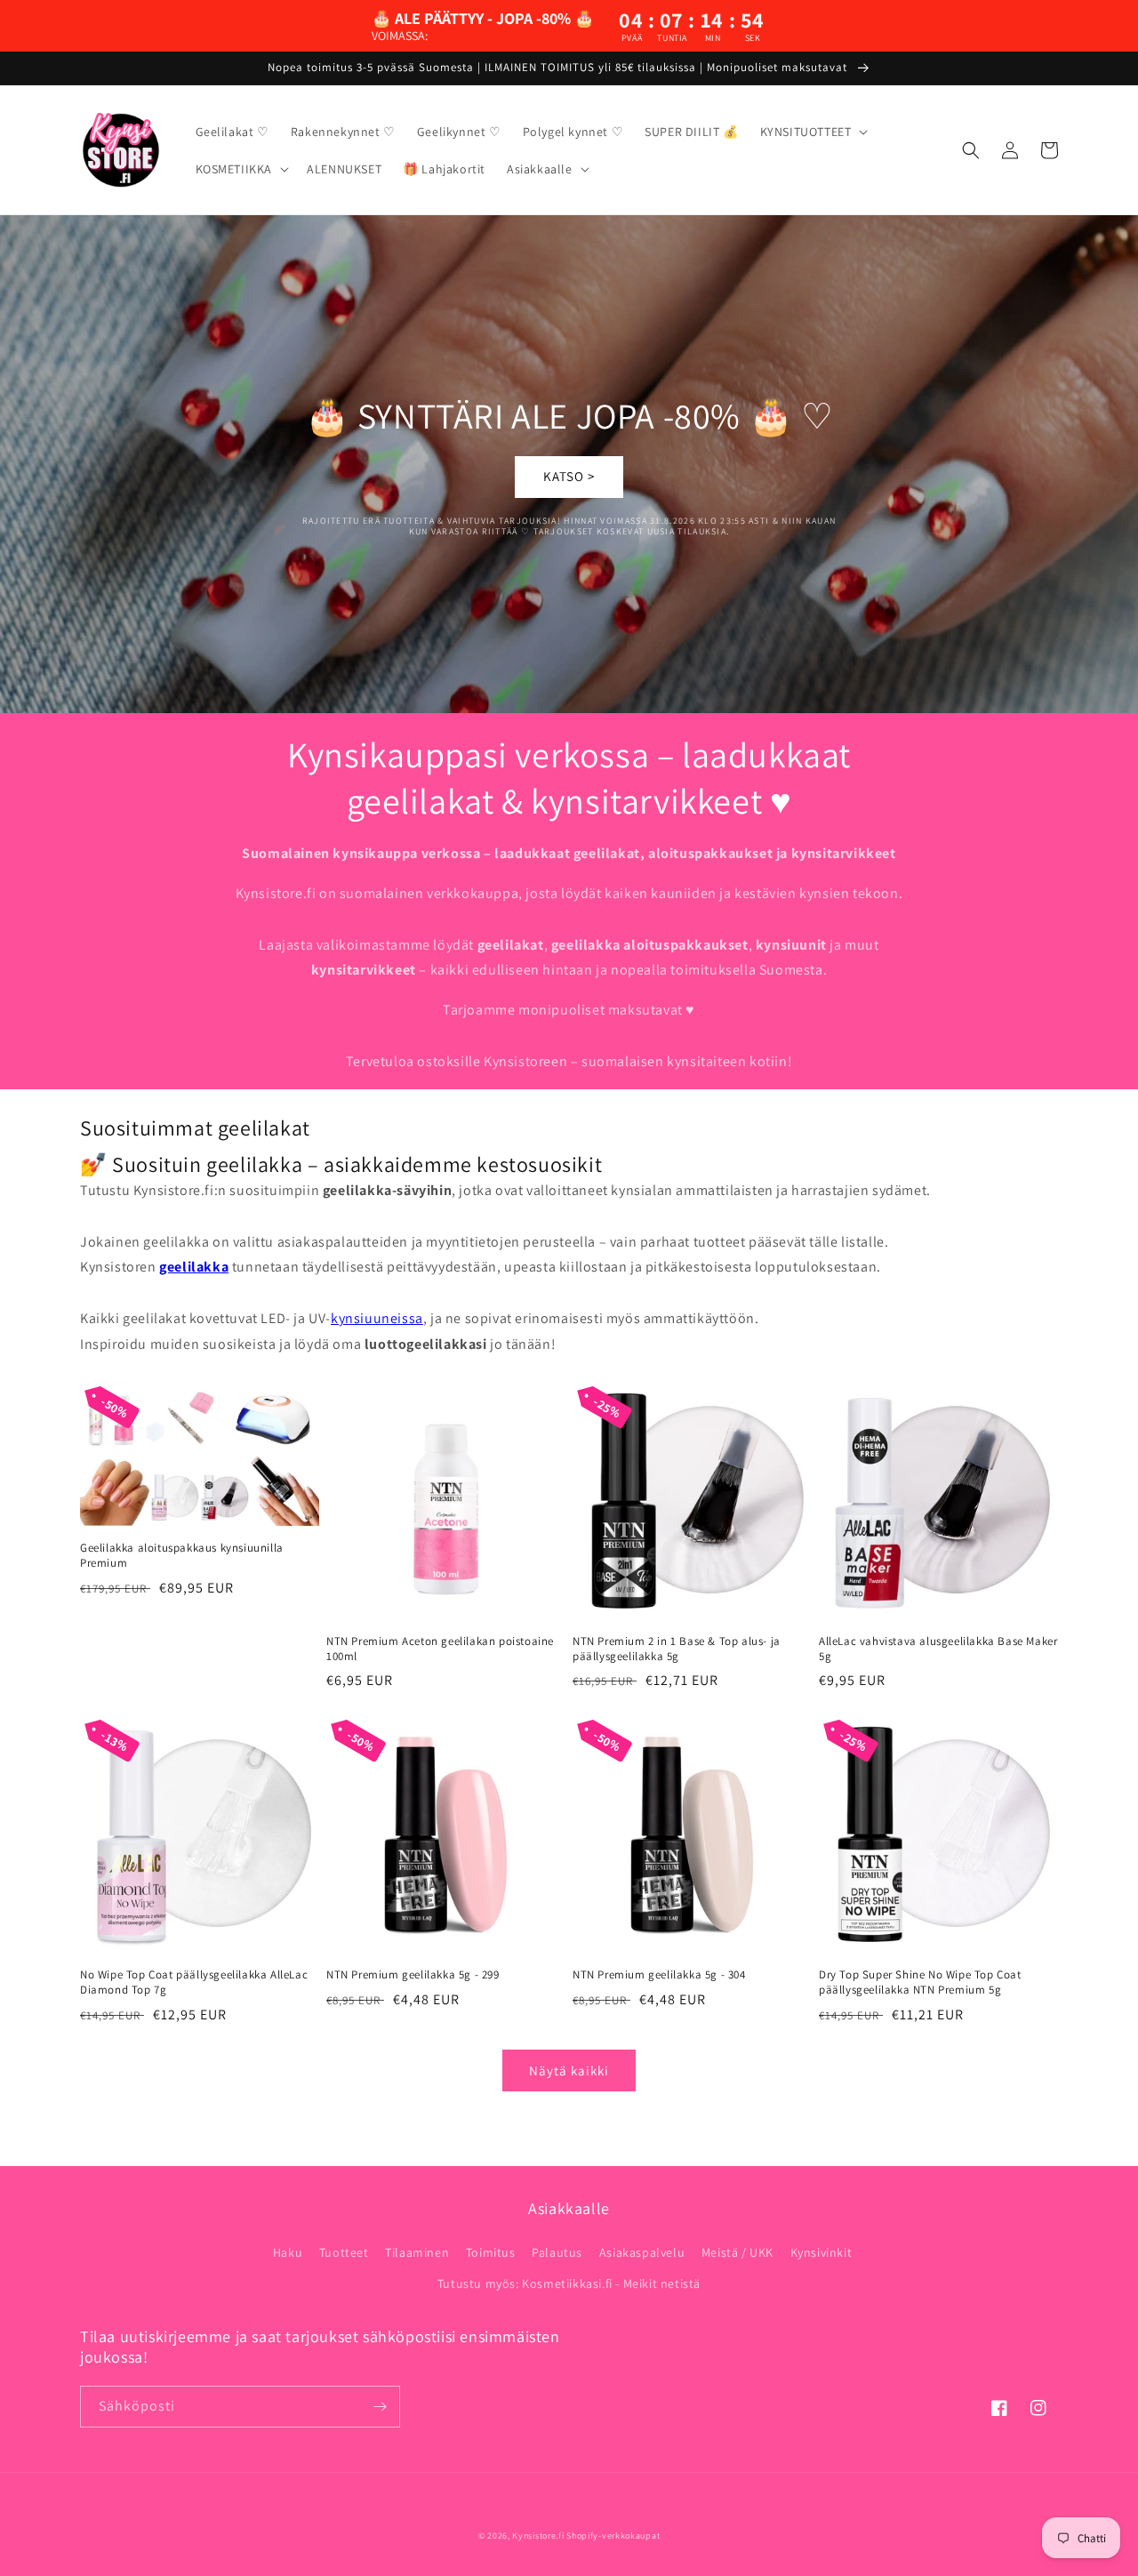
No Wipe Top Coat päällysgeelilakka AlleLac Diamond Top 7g (194, 1982)
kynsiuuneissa (377, 1318)
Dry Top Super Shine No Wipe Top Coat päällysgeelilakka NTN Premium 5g (920, 1982)
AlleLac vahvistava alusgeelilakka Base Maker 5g (938, 1649)
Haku (288, 2252)
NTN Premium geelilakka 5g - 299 (413, 1975)
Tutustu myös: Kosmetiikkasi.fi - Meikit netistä (569, 2283)
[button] (813, 132)
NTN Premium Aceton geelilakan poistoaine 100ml (440, 1649)
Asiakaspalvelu (642, 2252)
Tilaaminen (417, 2252)
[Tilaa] (380, 2407)
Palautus (557, 2252)
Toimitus (491, 2252)
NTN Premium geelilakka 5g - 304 (659, 1975)
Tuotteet (344, 2252)
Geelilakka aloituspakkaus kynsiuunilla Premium (182, 1556)
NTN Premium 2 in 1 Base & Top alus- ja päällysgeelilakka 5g (677, 1649)
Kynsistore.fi (538, 2536)
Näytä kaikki (569, 2070)
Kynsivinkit (821, 2252)
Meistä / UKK (737, 2252)
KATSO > (569, 476)
